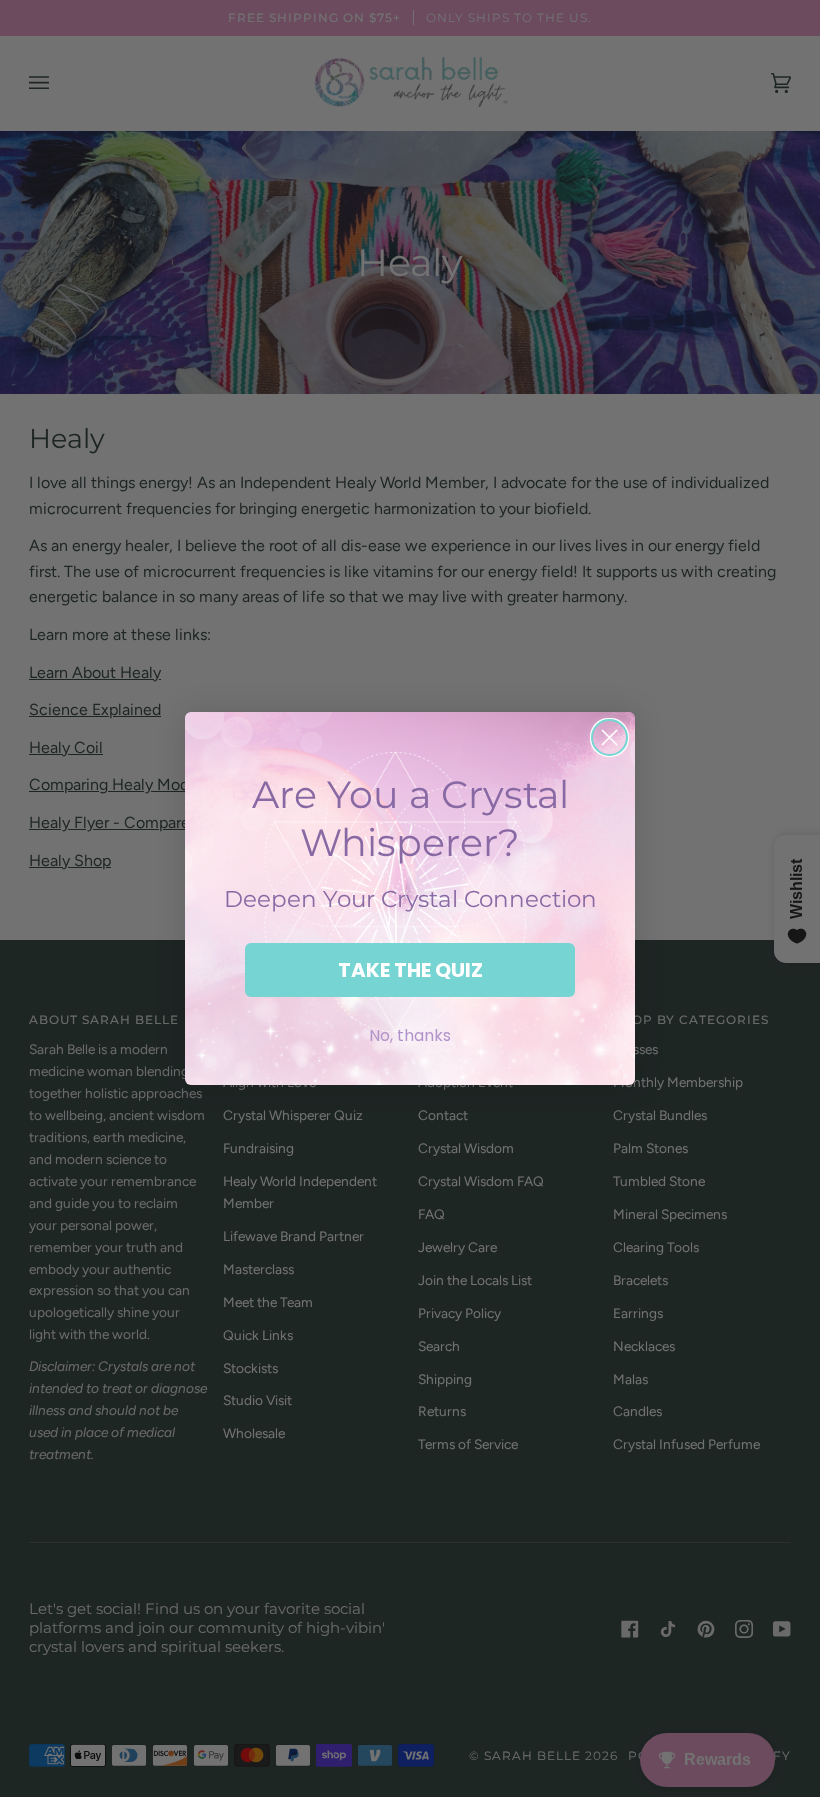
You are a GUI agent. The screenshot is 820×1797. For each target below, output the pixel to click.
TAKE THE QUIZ (410, 970)
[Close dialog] (609, 737)
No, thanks (410, 1035)
